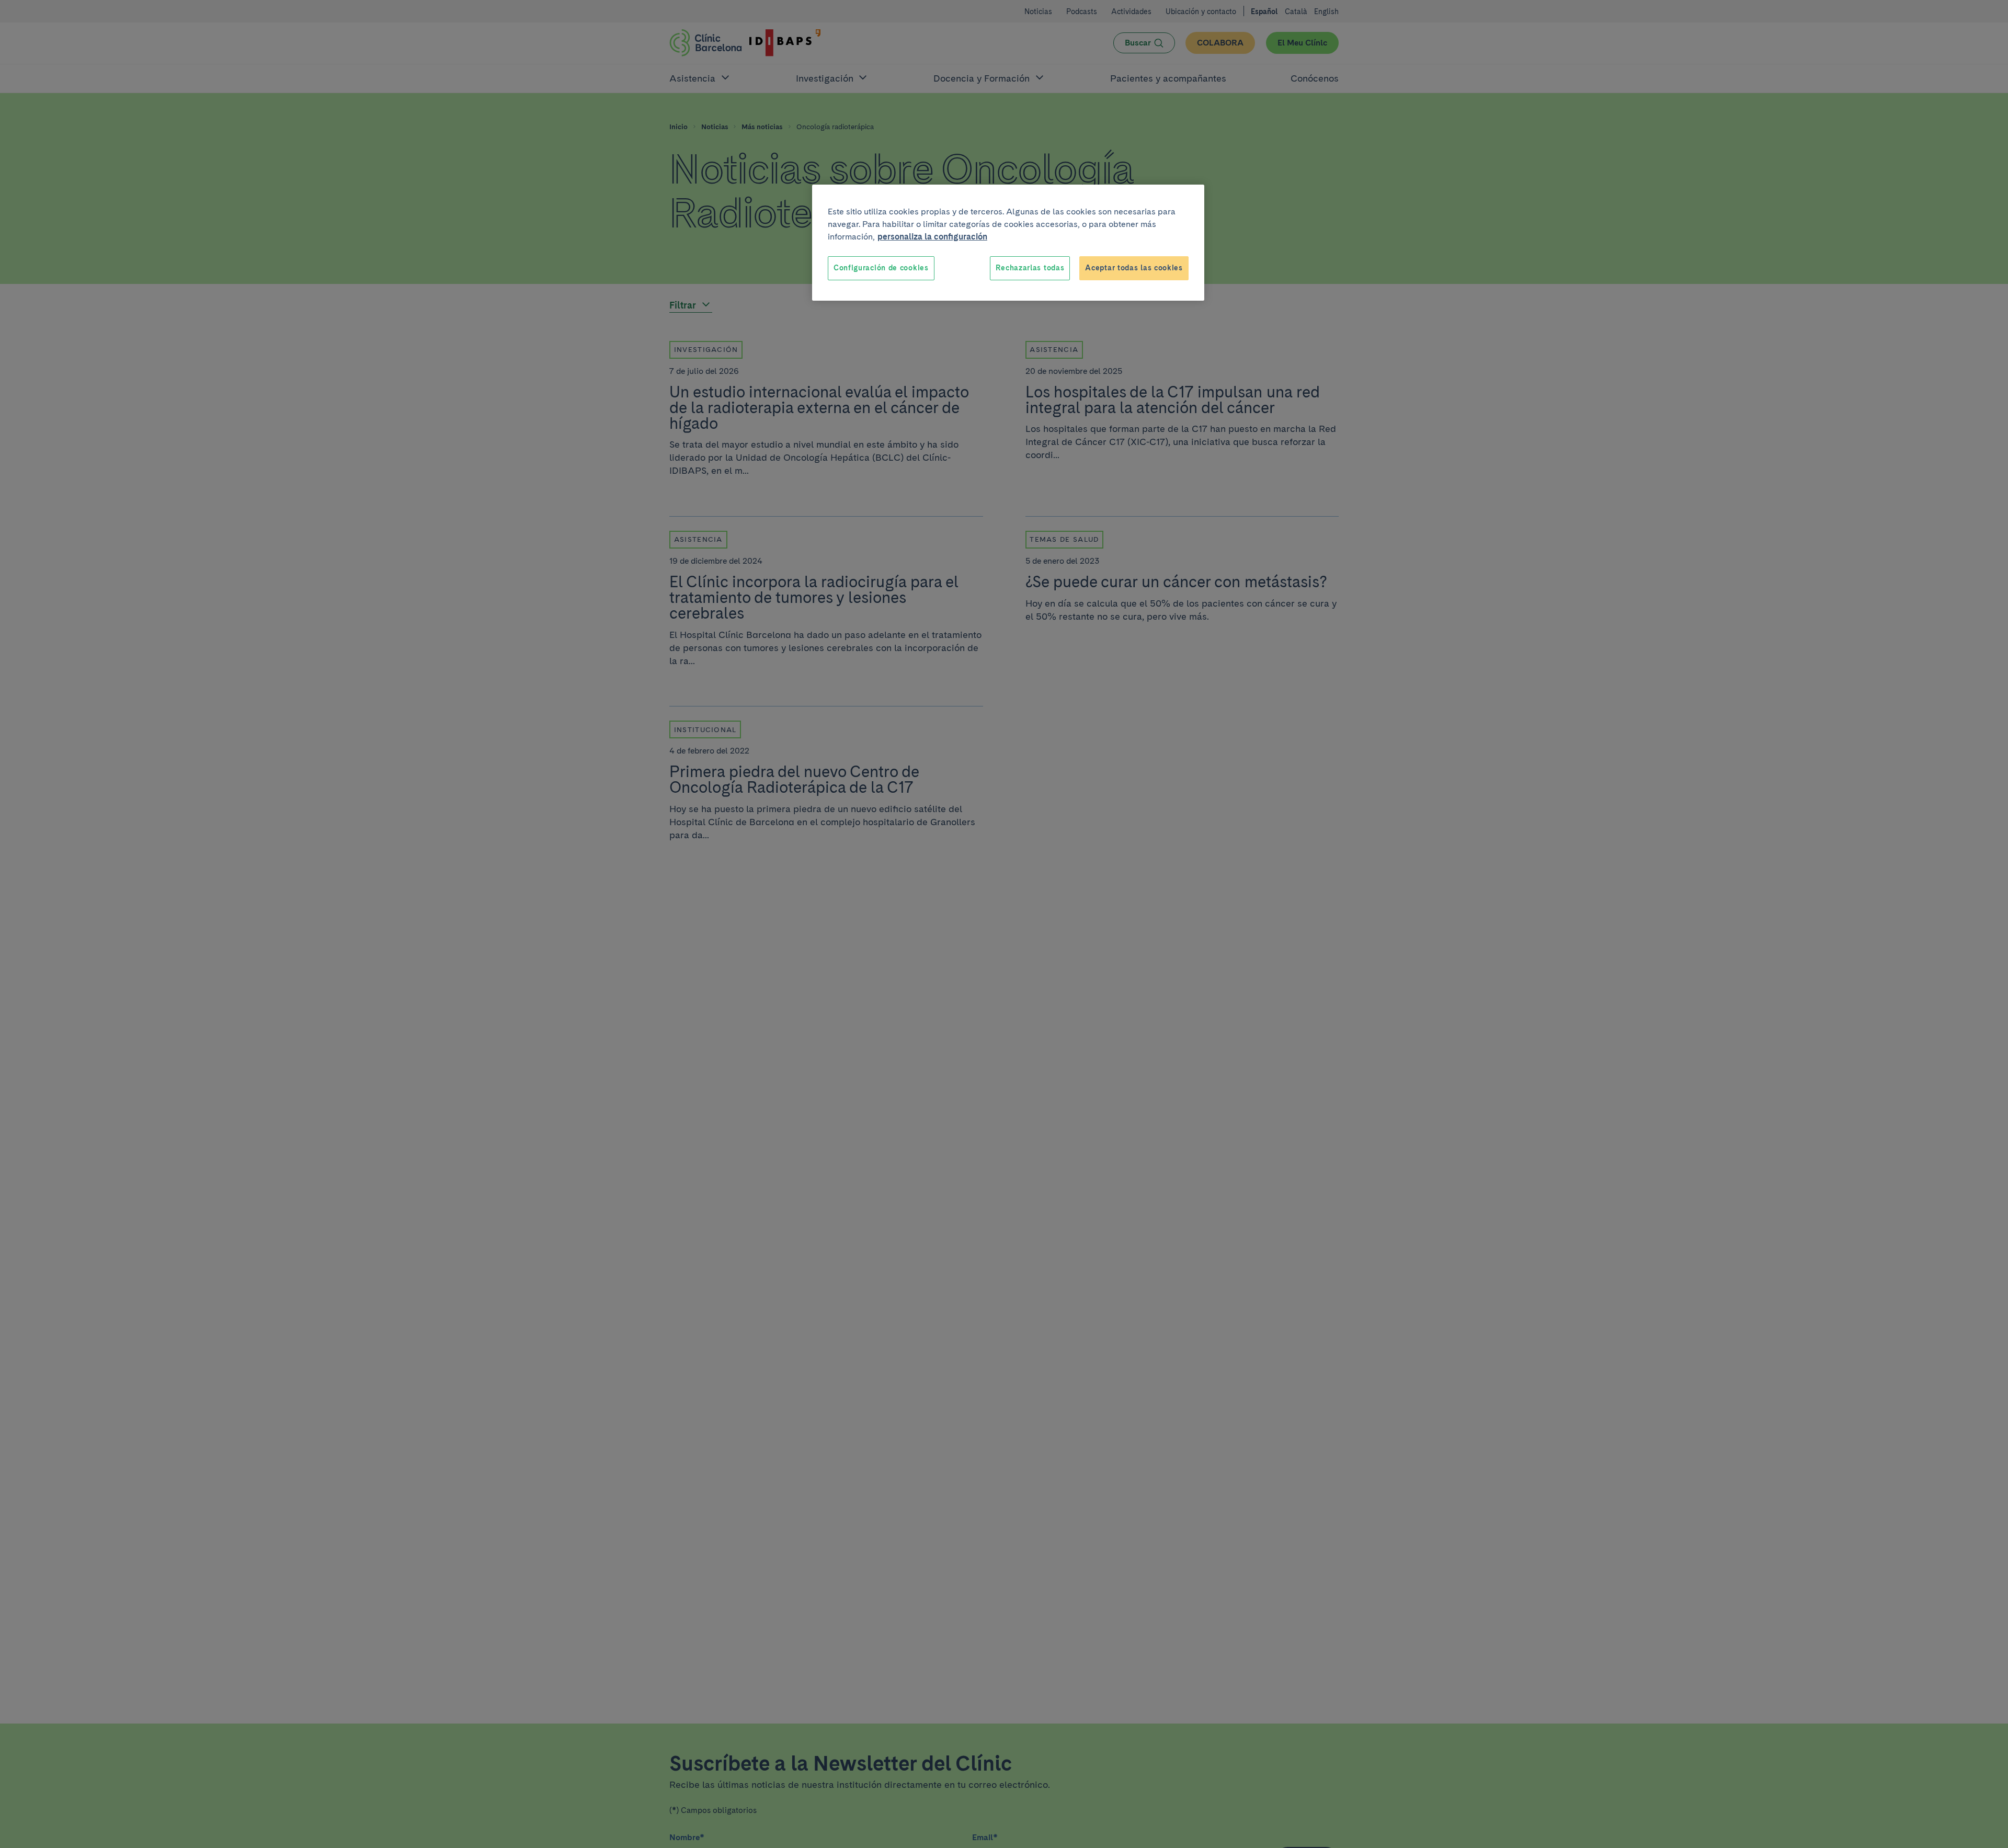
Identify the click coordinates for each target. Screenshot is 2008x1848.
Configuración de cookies (881, 268)
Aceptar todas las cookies (1134, 268)
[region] (1008, 243)
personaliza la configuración (932, 237)
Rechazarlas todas (1030, 268)
